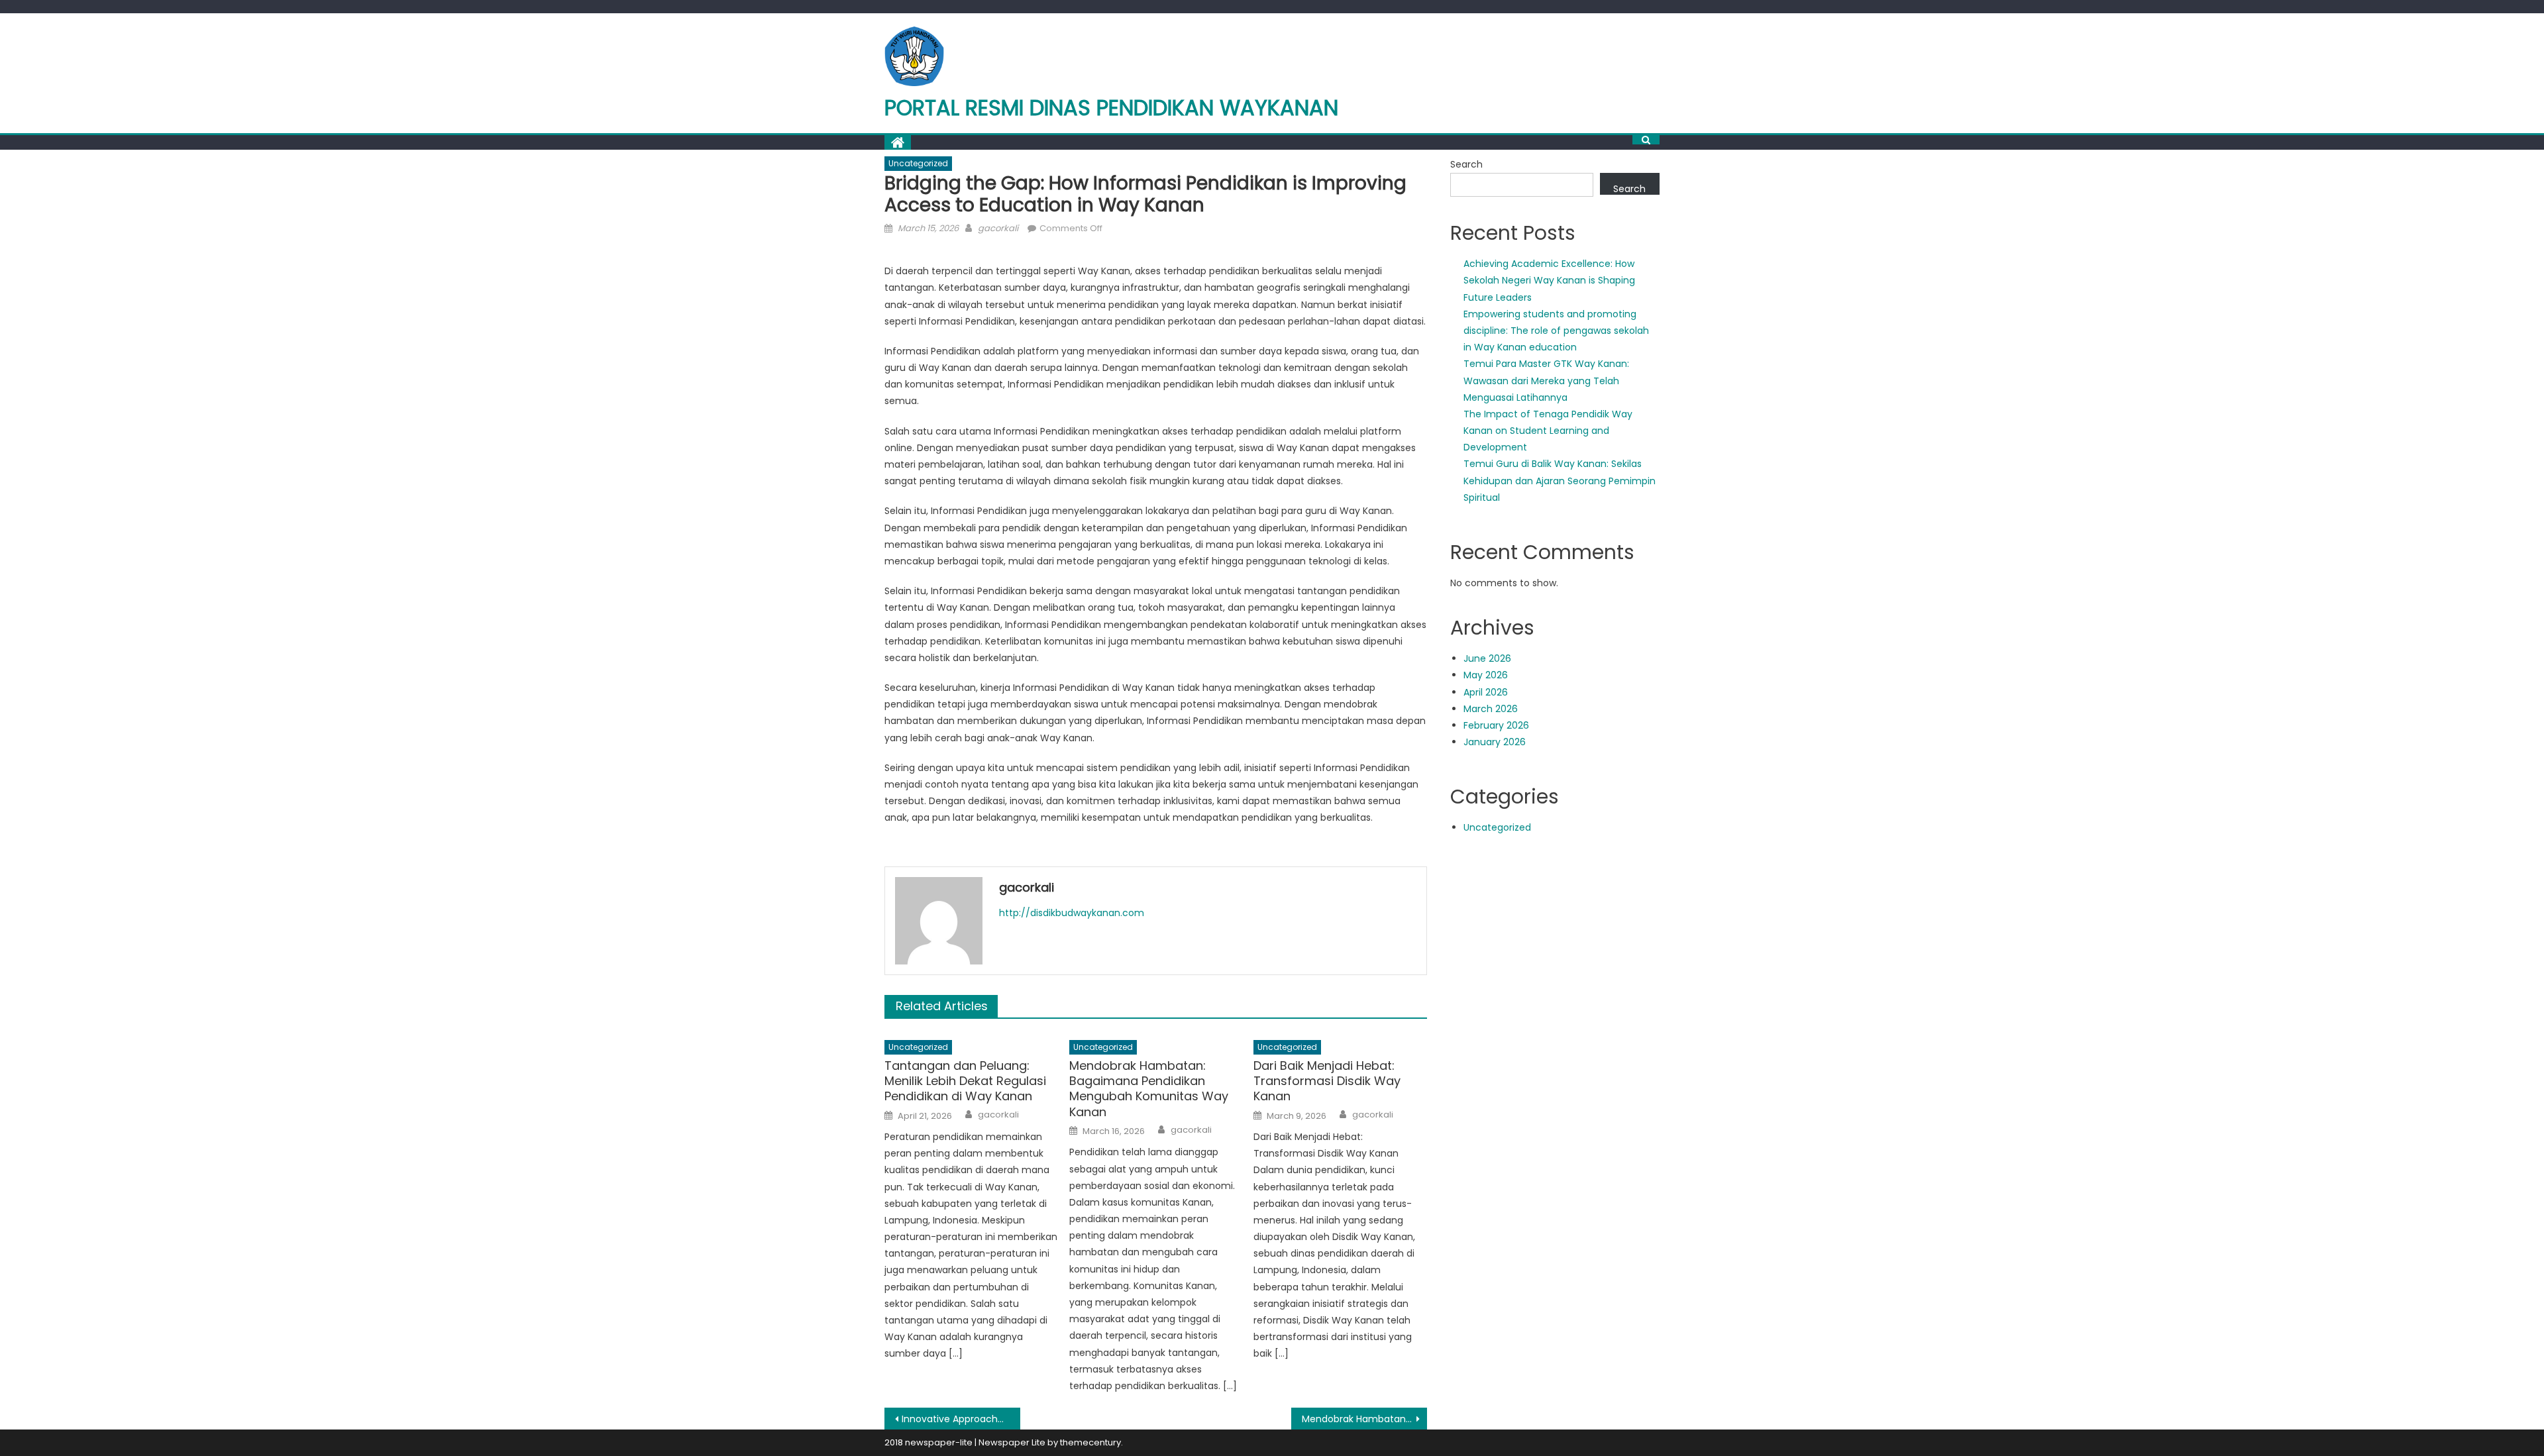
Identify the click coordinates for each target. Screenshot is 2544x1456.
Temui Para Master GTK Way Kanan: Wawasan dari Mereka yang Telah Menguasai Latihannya (1546, 380)
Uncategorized (918, 163)
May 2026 (1486, 675)
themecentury (1090, 1442)
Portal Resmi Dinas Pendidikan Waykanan (1111, 108)
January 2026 (1495, 742)
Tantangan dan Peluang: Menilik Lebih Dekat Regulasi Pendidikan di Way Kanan (965, 1081)
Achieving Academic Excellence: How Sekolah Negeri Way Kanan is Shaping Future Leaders (1549, 280)
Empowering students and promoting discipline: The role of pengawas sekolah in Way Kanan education (1556, 331)
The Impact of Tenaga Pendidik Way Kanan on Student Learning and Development (1548, 431)
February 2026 (1496, 725)
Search (1466, 164)
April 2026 (1486, 692)
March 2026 (1491, 709)
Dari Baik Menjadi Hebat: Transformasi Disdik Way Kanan (1327, 1081)
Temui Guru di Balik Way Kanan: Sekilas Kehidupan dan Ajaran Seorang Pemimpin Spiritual (1560, 480)
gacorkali (998, 228)
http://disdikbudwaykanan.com (1072, 913)
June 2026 (1487, 658)
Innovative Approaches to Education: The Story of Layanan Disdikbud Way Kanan (961, 1419)
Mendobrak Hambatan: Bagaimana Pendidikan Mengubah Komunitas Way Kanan (1149, 1089)
